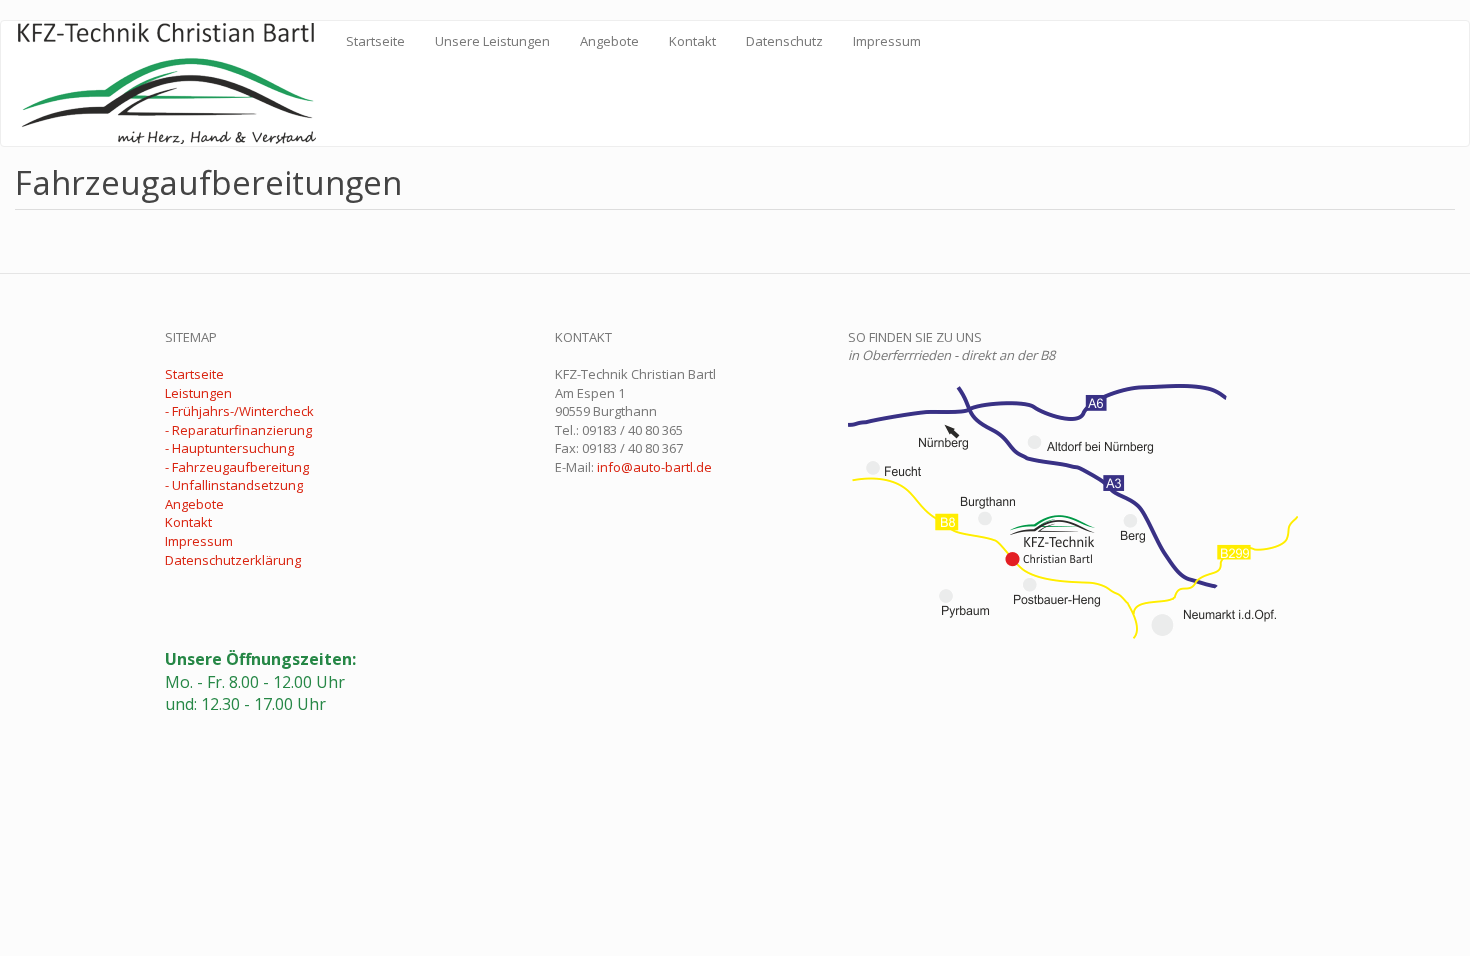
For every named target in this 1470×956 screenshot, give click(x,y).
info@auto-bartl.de (654, 467)
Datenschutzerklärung (233, 560)
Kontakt (692, 41)
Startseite (375, 41)
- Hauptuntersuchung (229, 448)
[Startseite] (173, 83)
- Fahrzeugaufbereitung (237, 467)
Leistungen (198, 393)
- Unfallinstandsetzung (234, 485)
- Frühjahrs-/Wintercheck (239, 411)
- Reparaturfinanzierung (238, 430)
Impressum (887, 41)
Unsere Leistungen (492, 41)
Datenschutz (784, 41)
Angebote (609, 41)
